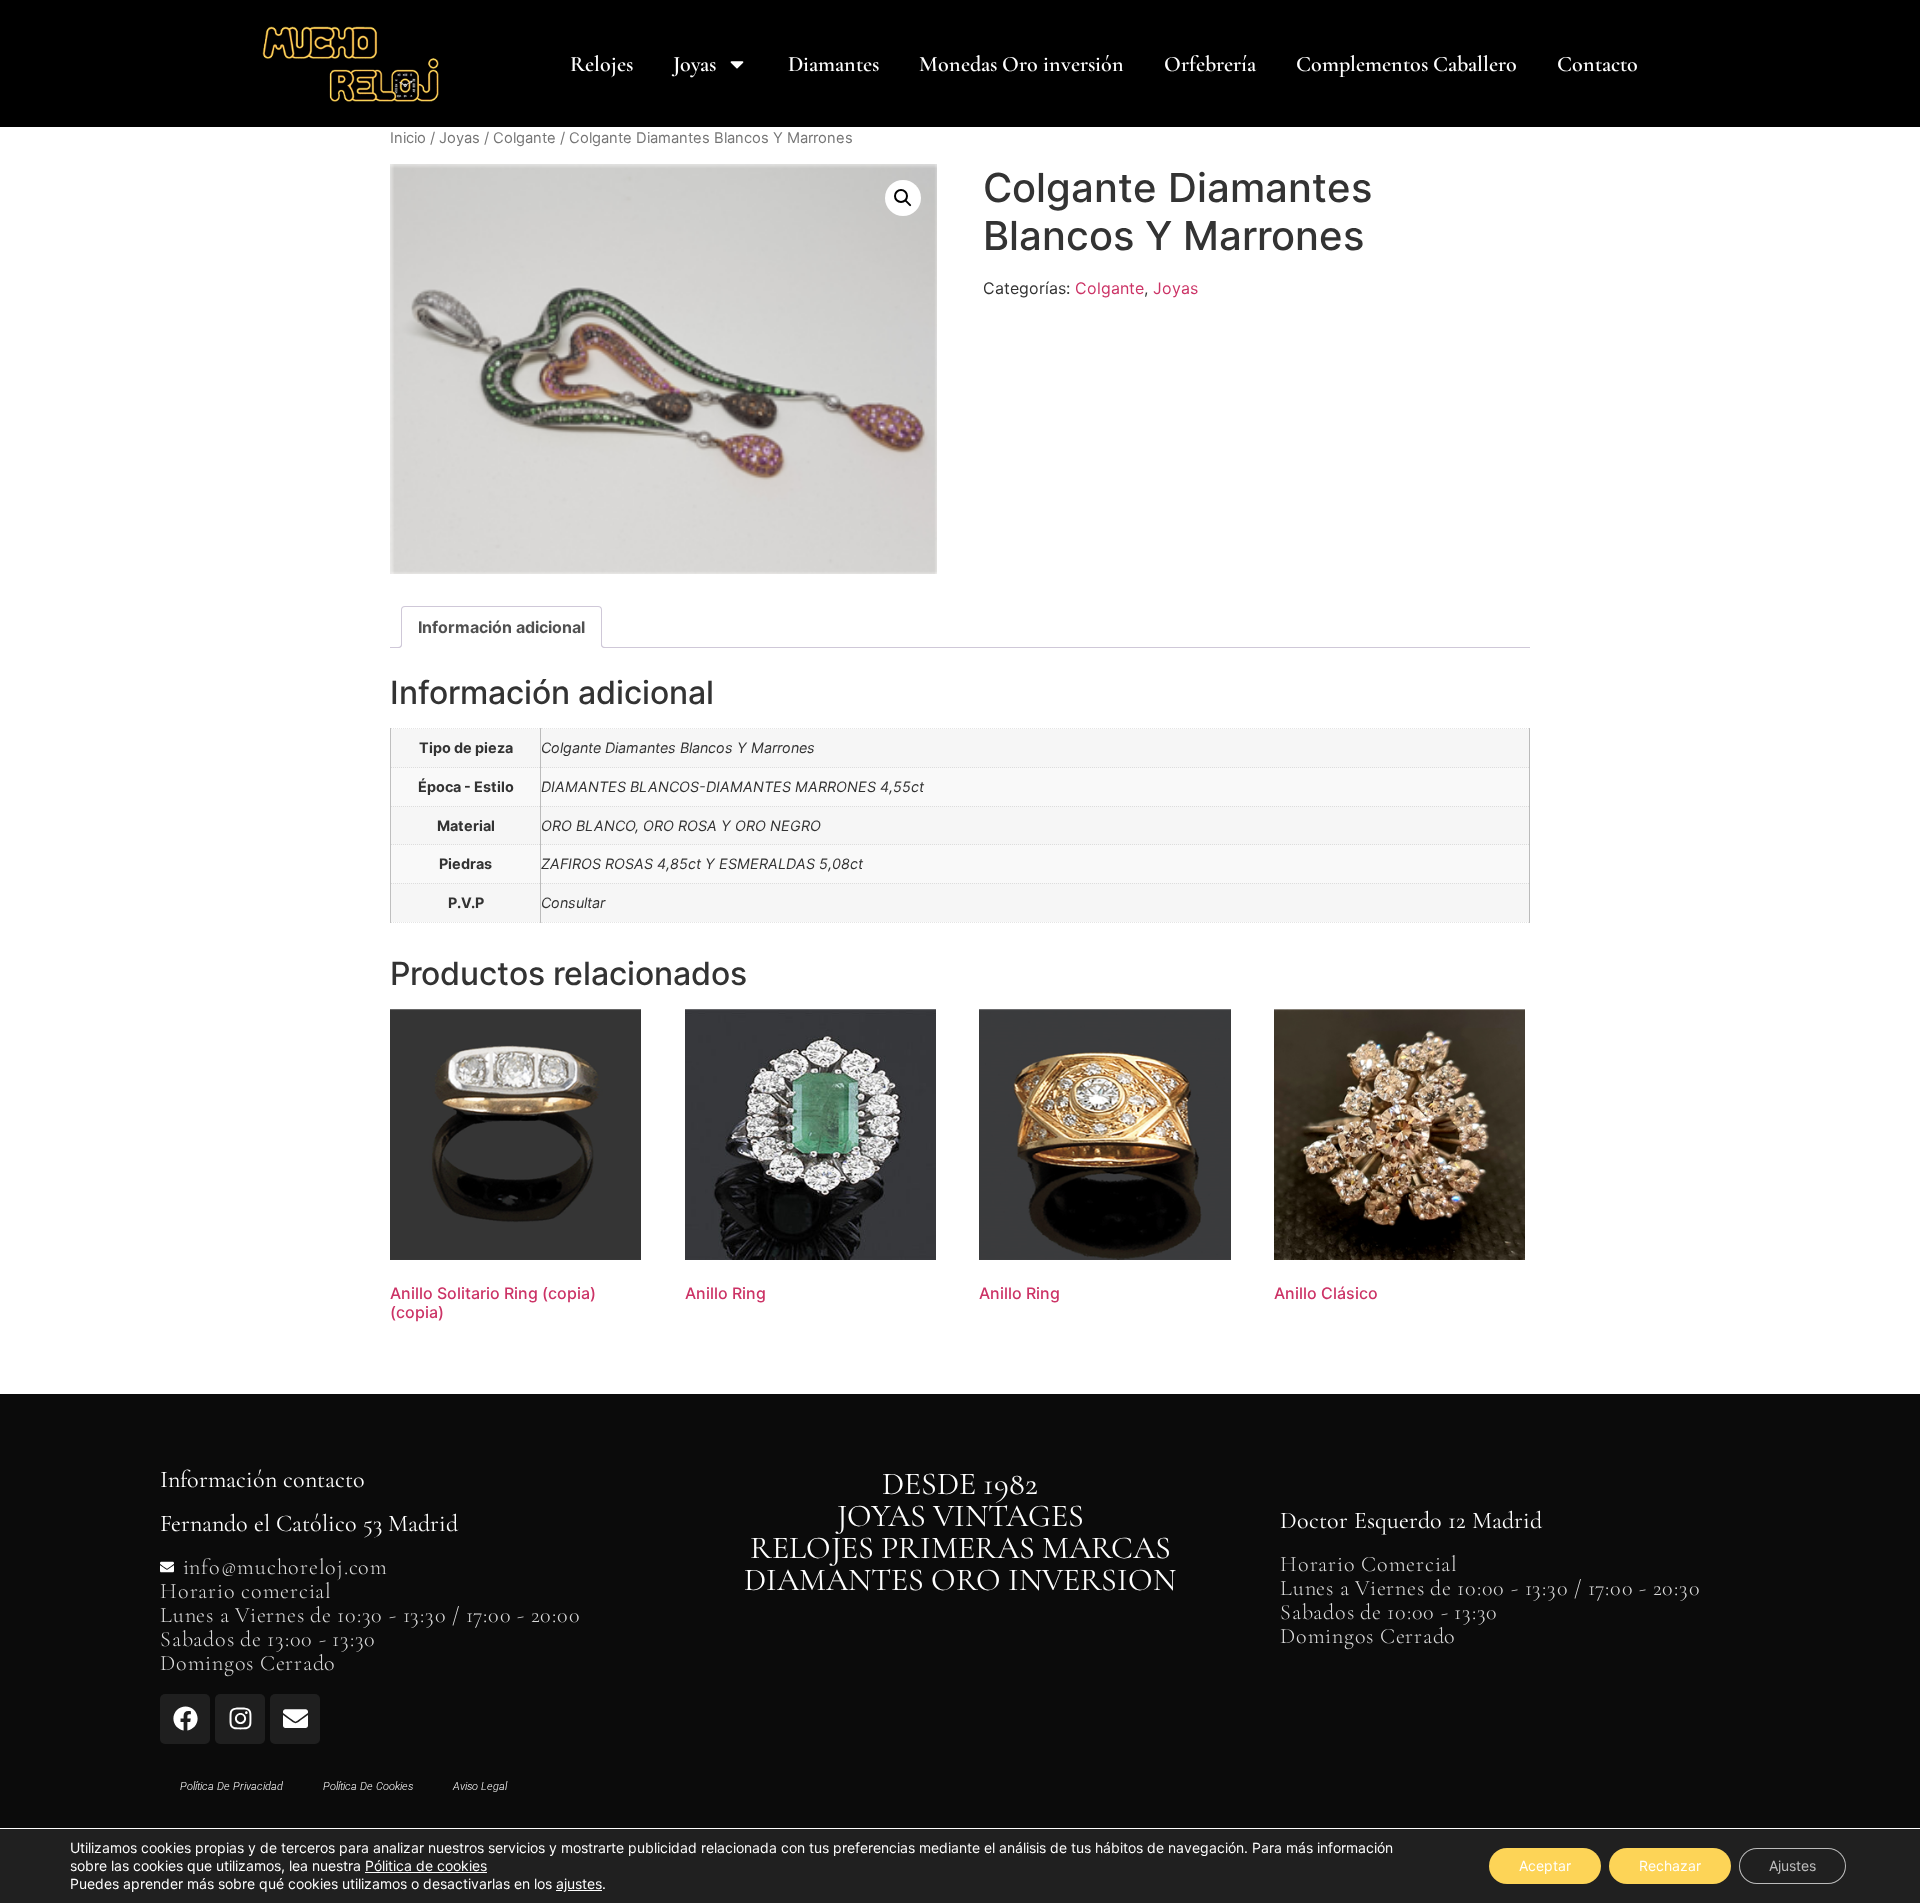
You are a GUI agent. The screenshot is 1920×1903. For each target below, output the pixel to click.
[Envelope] (295, 1719)
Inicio (408, 138)
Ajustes (1792, 1865)
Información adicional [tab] (501, 627)
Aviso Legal (480, 1786)
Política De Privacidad (231, 1786)
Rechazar (1670, 1865)
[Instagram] (240, 1719)
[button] (903, 198)
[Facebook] (185, 1719)
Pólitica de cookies (426, 1865)
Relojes (601, 64)
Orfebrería (1210, 64)
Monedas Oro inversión (1021, 64)
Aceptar (1545, 1865)
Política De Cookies (368, 1786)
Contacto (1597, 64)
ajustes (579, 1883)
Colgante (524, 138)
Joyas (694, 64)
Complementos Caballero (1406, 64)
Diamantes (833, 64)
